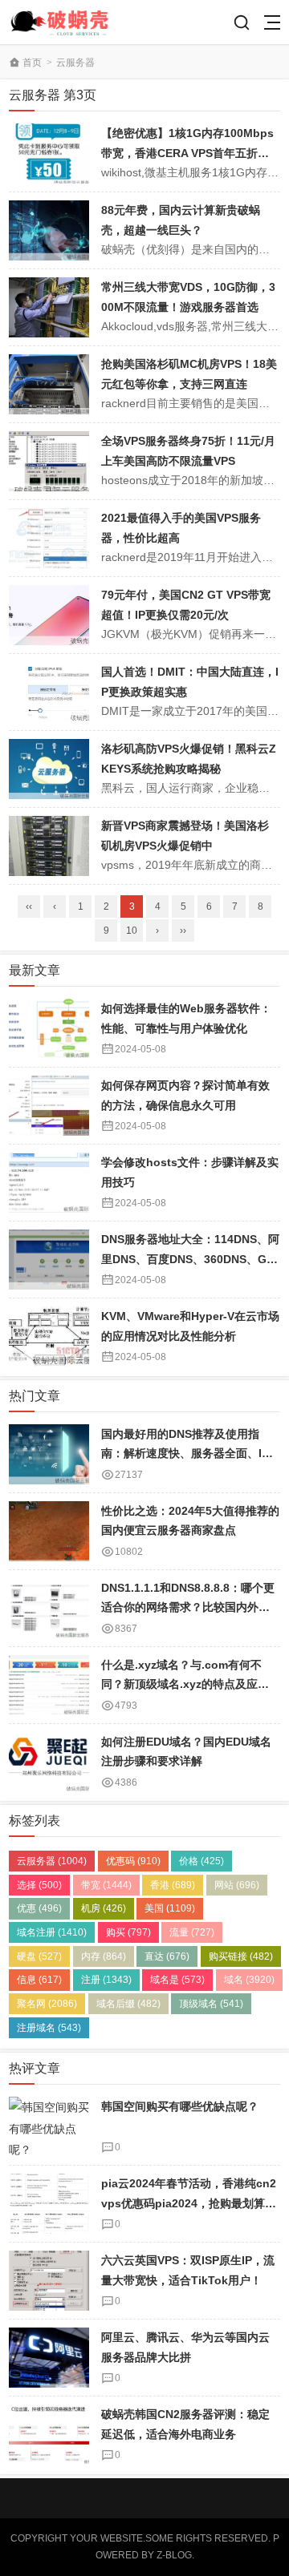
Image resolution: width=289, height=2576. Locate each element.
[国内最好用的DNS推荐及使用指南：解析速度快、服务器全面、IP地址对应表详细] (49, 1454)
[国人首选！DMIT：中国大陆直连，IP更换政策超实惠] (49, 692)
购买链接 (241, 1956)
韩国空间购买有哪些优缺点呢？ (180, 2106)
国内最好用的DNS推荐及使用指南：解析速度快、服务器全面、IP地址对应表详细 (185, 1454)
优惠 (39, 1908)
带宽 (106, 1885)
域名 (249, 1980)
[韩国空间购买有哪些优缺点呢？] (49, 2127)
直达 (167, 1956)
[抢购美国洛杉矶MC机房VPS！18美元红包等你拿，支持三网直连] (49, 384)
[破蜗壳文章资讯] (67, 22)
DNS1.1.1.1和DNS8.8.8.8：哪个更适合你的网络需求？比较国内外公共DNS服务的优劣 (188, 1607)
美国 (170, 1908)
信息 (39, 1980)
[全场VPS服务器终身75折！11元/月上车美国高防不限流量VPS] (49, 461)
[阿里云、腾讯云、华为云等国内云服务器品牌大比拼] (49, 2358)
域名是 (177, 1980)
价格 (201, 1861)
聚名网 (47, 2004)
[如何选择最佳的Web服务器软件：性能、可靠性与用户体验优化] (49, 1029)
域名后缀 (128, 2004)
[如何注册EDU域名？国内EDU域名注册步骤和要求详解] (49, 1762)
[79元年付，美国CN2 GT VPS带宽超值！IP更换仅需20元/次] (49, 615)
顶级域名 (211, 2004)
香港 (173, 1885)
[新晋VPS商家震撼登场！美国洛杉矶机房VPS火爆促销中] (49, 846)
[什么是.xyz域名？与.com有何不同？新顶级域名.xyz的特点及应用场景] (49, 1685)
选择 (39, 1885)
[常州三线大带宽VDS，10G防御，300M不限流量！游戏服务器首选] (49, 307)
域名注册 (52, 1932)
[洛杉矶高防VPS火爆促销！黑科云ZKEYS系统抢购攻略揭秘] (49, 769)
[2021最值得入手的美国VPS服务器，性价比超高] (49, 538)
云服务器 (75, 63)
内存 (104, 1956)
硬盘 (39, 1956)
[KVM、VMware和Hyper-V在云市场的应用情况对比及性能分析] (49, 1336)
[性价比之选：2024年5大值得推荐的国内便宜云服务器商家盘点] (49, 1531)
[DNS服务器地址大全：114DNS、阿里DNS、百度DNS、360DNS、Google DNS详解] (49, 1260)
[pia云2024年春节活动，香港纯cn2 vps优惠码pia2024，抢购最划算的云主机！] (49, 2204)
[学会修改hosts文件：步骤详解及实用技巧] (49, 1183)
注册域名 (49, 2028)
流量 (192, 1932)
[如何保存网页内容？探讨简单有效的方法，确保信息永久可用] (49, 1106)
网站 (237, 1885)
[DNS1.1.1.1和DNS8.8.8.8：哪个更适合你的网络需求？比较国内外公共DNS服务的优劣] (49, 1608)
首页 (32, 63)
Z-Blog (174, 2555)
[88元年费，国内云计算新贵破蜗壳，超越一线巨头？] (49, 230)
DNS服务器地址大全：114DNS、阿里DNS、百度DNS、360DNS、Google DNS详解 (190, 1259)
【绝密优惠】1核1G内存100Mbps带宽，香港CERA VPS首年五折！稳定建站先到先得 (187, 153)
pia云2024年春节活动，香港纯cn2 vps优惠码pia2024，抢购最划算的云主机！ (189, 2203)
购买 (128, 1932)
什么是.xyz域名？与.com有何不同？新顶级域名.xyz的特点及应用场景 (185, 1684)
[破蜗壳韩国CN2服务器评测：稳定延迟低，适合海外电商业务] (49, 2435)
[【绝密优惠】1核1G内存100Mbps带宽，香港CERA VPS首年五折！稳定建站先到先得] (49, 153)
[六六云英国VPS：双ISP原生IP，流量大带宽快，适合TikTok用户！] (49, 2281)
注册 (106, 1980)
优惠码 (133, 1861)
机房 (104, 1908)
